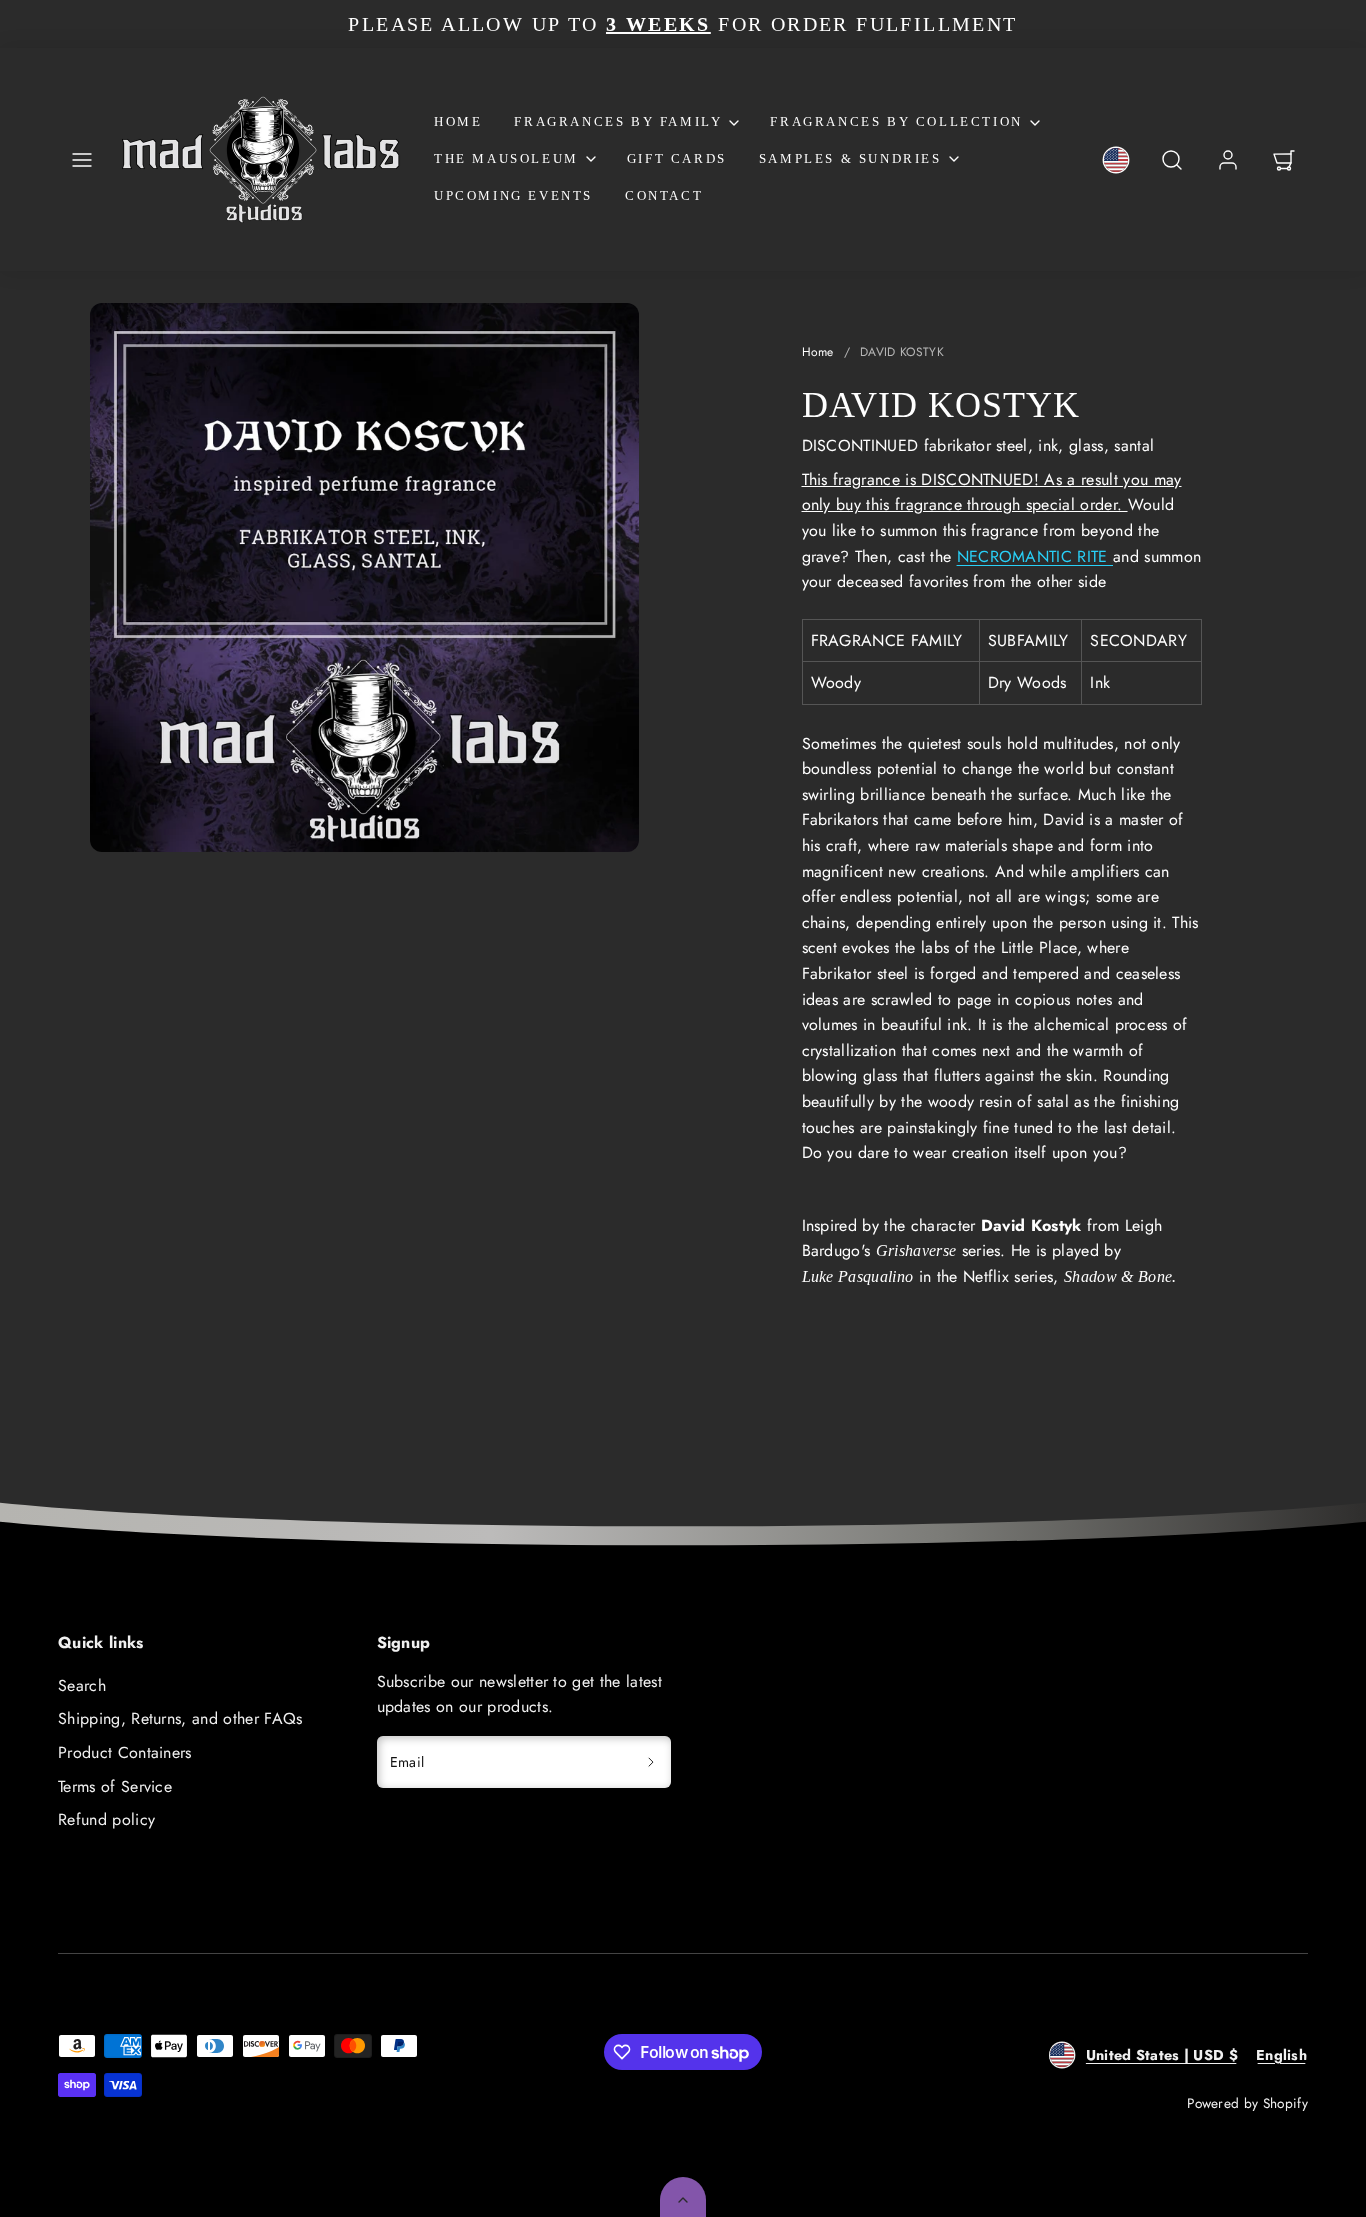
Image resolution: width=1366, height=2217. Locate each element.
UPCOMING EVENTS (513, 195)
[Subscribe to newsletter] (651, 1762)
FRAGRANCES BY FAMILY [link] (618, 121)
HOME (458, 121)
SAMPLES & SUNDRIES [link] (850, 158)
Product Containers (125, 1752)
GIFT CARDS (677, 158)
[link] (1116, 160)
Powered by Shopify (1247, 2103)
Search (82, 1685)
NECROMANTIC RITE (1035, 556)
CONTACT (664, 195)
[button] (82, 160)
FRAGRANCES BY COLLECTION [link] (896, 121)
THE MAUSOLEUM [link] (506, 158)
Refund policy (106, 1819)
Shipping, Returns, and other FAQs (180, 1718)
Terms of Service (115, 1786)
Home (818, 352)
